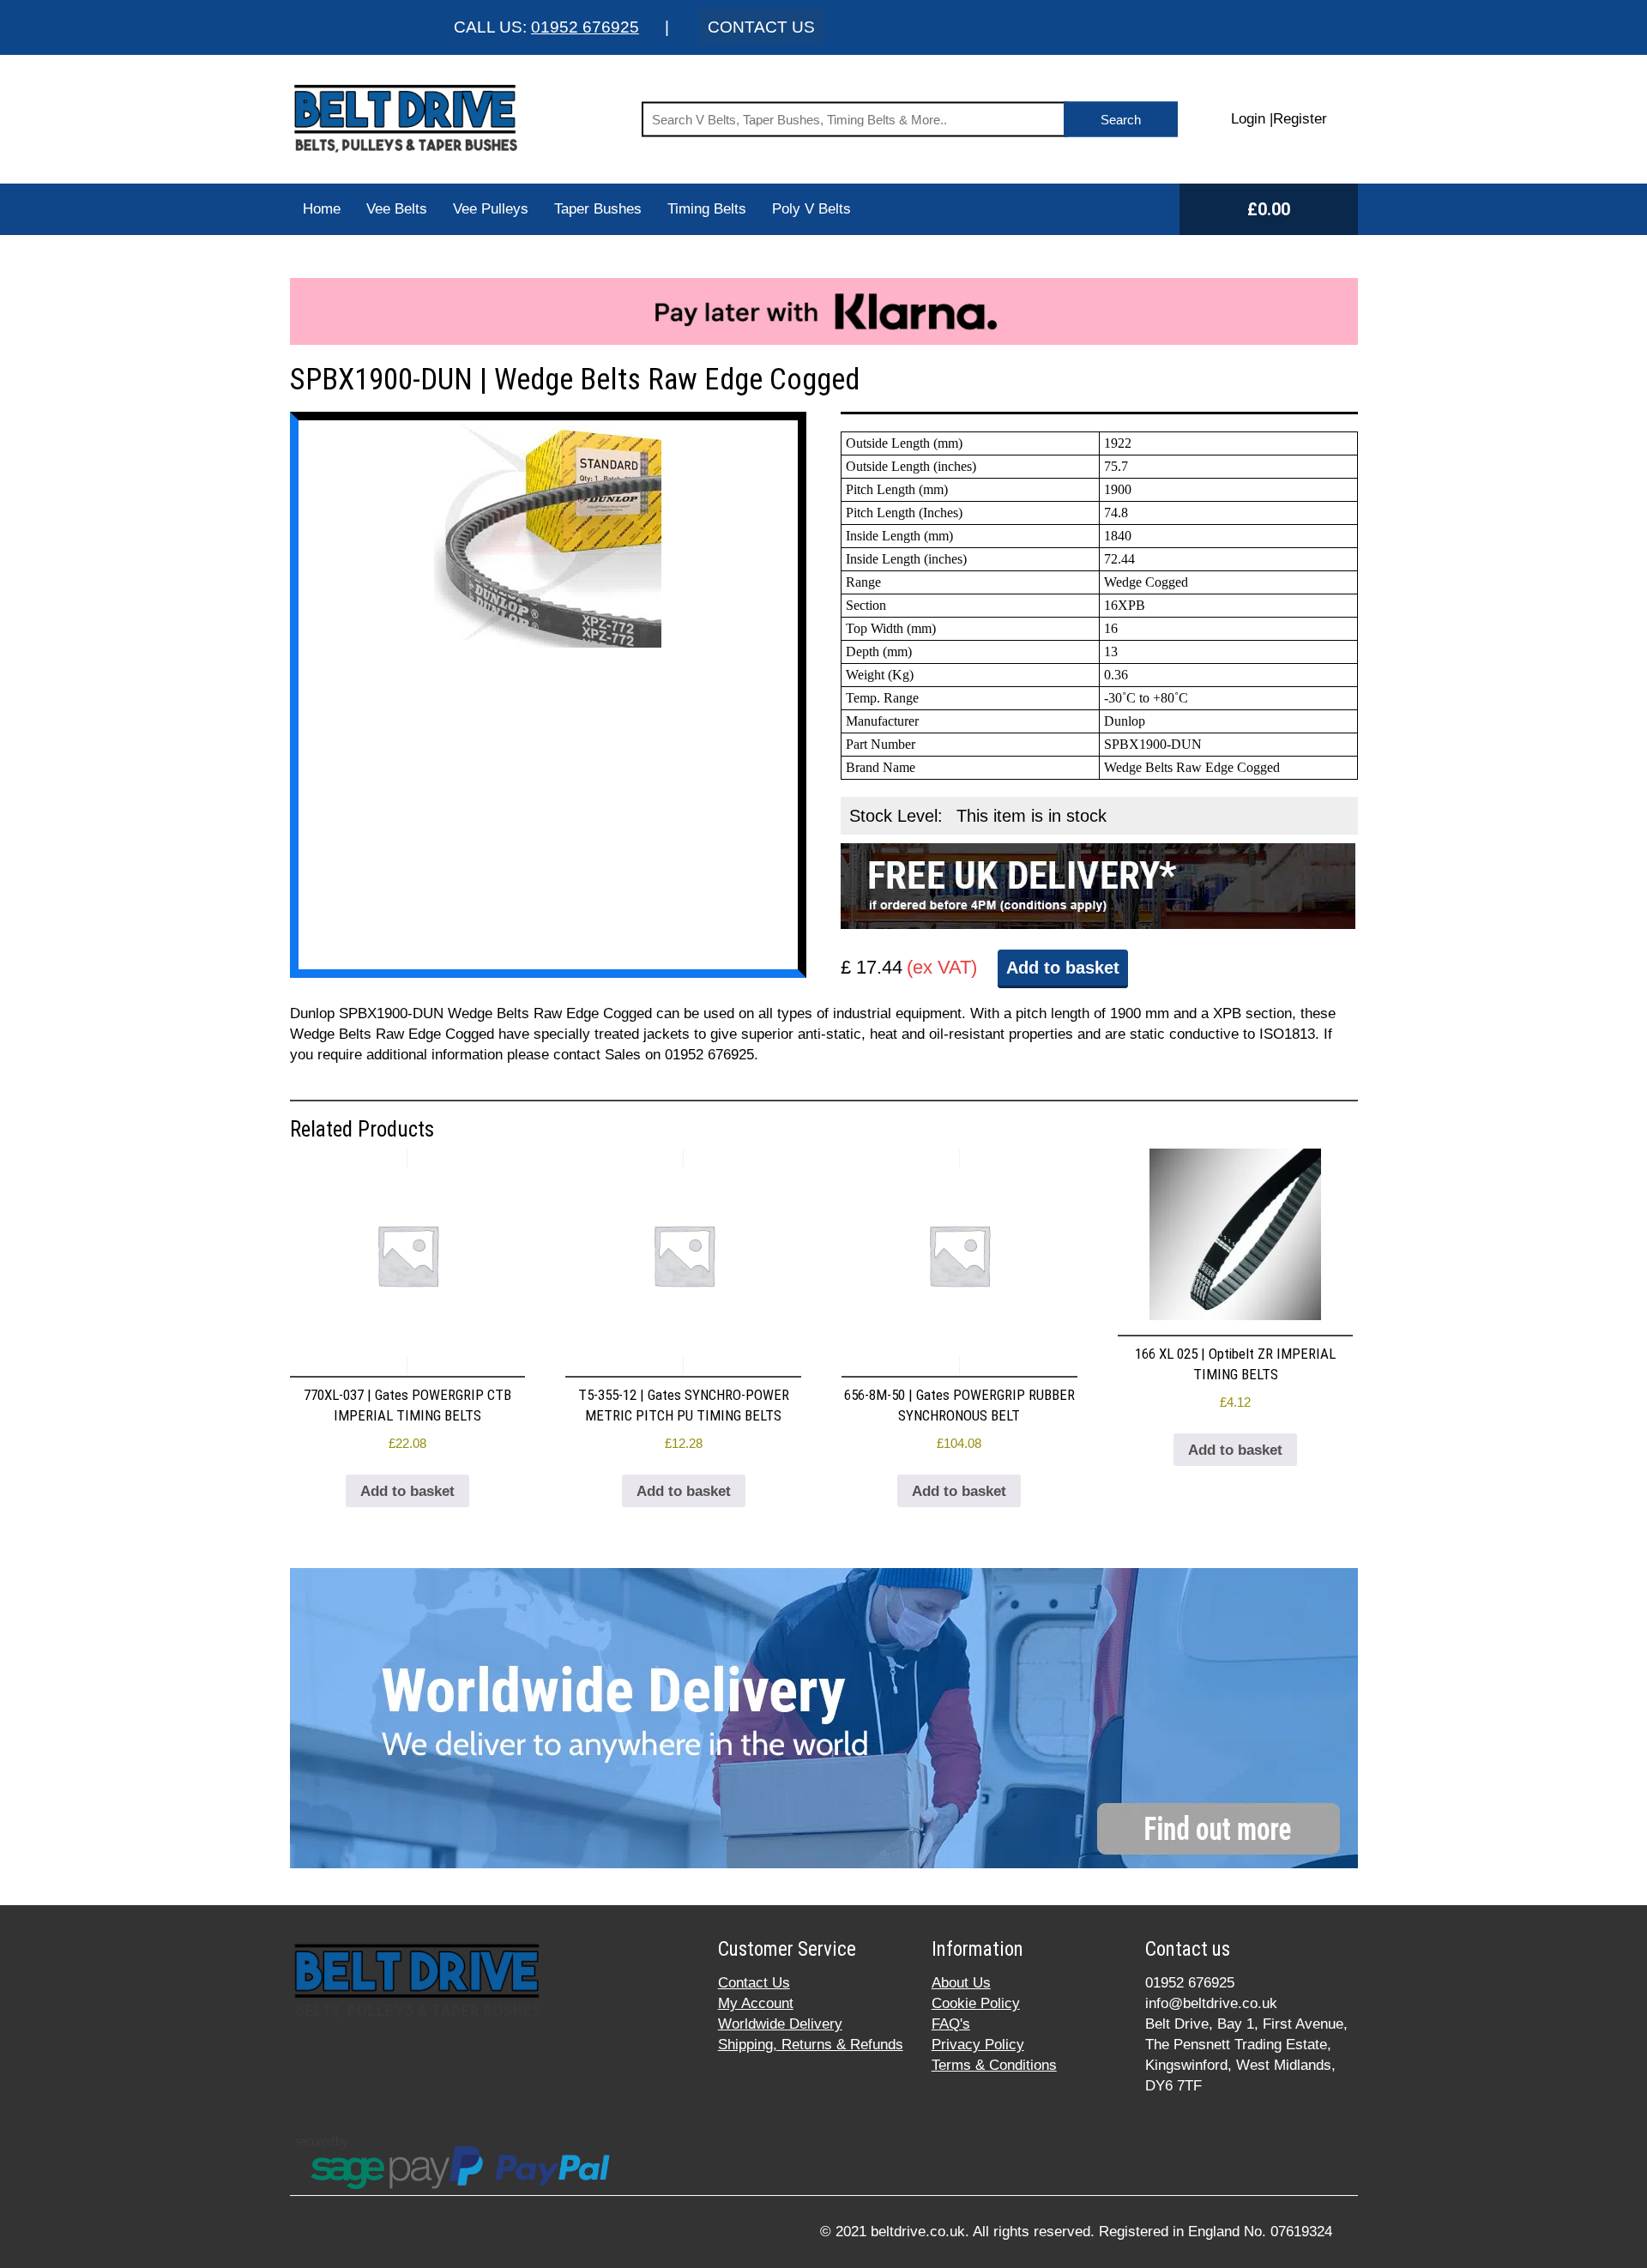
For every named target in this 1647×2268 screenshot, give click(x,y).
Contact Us (754, 1983)
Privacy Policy (978, 2045)
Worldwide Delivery (780, 2024)
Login (1248, 119)
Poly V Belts (811, 209)
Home (322, 209)
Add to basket (1063, 968)
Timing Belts (707, 209)
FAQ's (951, 2024)
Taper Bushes (598, 209)
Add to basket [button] (407, 1491)
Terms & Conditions (994, 2065)
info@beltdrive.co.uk (1211, 2003)
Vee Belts (397, 209)
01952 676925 (585, 27)
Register (1300, 119)
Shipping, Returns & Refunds (811, 2045)
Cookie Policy (976, 2003)
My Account (756, 2003)
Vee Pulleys (491, 209)
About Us (961, 1983)
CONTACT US (761, 27)
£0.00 (1269, 209)
